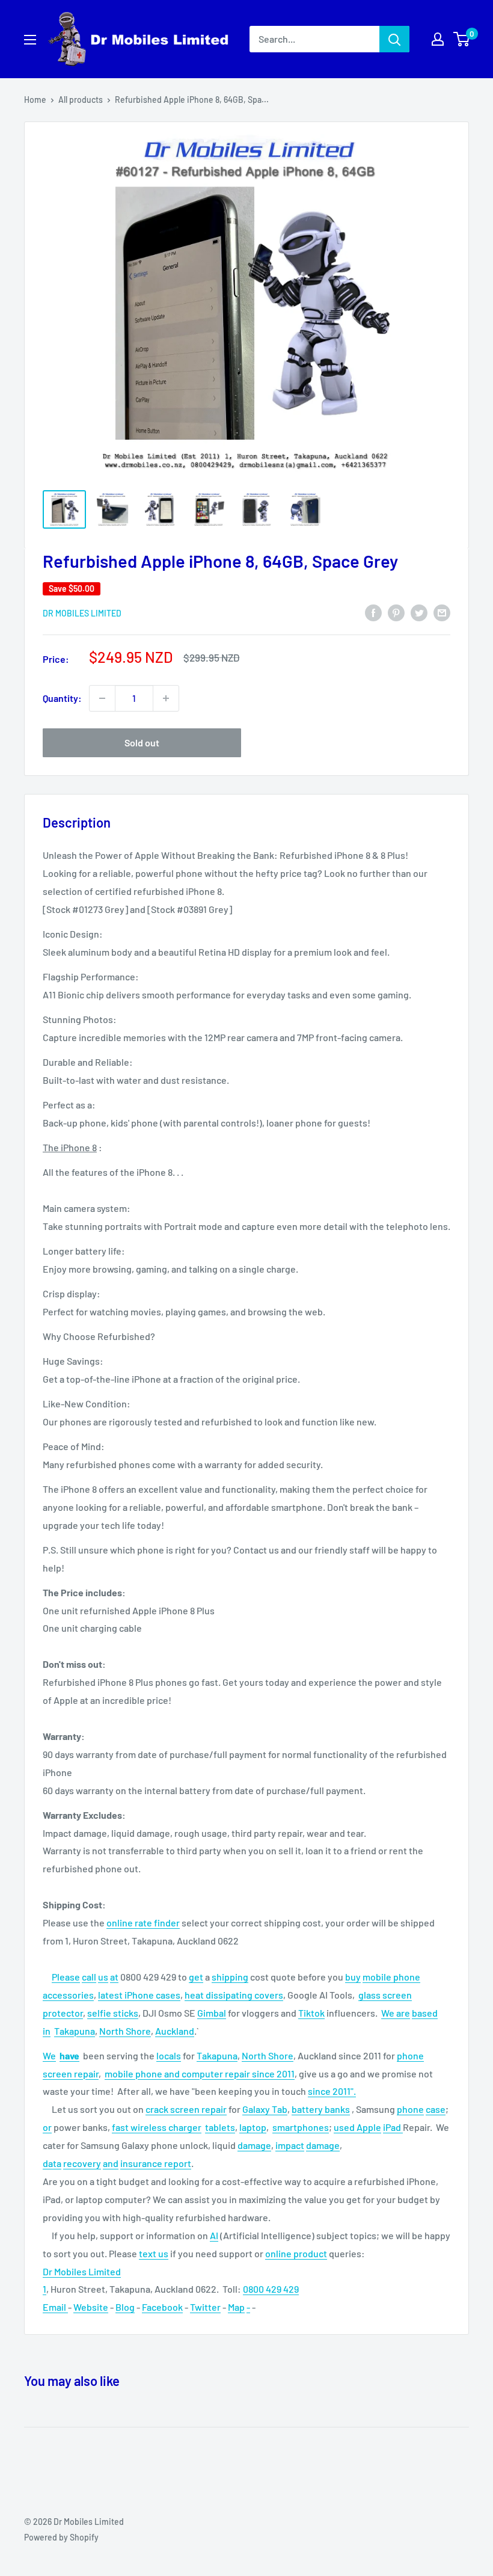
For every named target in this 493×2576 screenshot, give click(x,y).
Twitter (205, 2307)
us (103, 1977)
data (52, 2163)
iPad (393, 2127)
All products (81, 100)
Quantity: (62, 698)
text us (154, 2253)
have (69, 2055)
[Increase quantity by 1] (166, 698)
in (47, 2031)
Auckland (175, 2031)
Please (66, 1977)
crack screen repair (186, 2109)
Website (91, 2307)
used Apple (357, 2127)
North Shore (125, 2031)
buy (353, 1977)
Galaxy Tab (265, 2109)
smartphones (301, 2127)
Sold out (142, 742)
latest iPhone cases (139, 1995)
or (47, 2127)
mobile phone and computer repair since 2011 (200, 2073)
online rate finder (143, 1923)
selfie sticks (113, 2013)
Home (35, 100)
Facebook (162, 2307)
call (89, 1977)
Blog (125, 2307)
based (425, 2013)
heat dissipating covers (234, 1995)
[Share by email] (442, 612)
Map (236, 2307)
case (436, 2109)
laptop (253, 2127)
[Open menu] (30, 40)
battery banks (321, 2109)
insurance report (156, 2163)
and (111, 2163)
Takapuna (75, 2031)
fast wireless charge (155, 2127)
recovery (82, 2163)
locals (169, 2055)
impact (290, 2145)
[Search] (394, 39)
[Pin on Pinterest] (396, 612)
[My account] (438, 39)
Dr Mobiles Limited (82, 613)
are (403, 2013)
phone (410, 2109)
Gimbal (212, 2013)
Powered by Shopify (61, 2537)
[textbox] (246, 2182)
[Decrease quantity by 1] (102, 698)
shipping (230, 1977)
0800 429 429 (271, 2289)
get (196, 1977)
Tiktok (311, 2013)
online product (296, 2253)
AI (214, 2235)
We (389, 2013)
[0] (462, 39)
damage (254, 2145)
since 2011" (331, 2091)
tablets (220, 2127)
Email (55, 2307)
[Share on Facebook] (373, 612)
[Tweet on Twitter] (419, 612)
